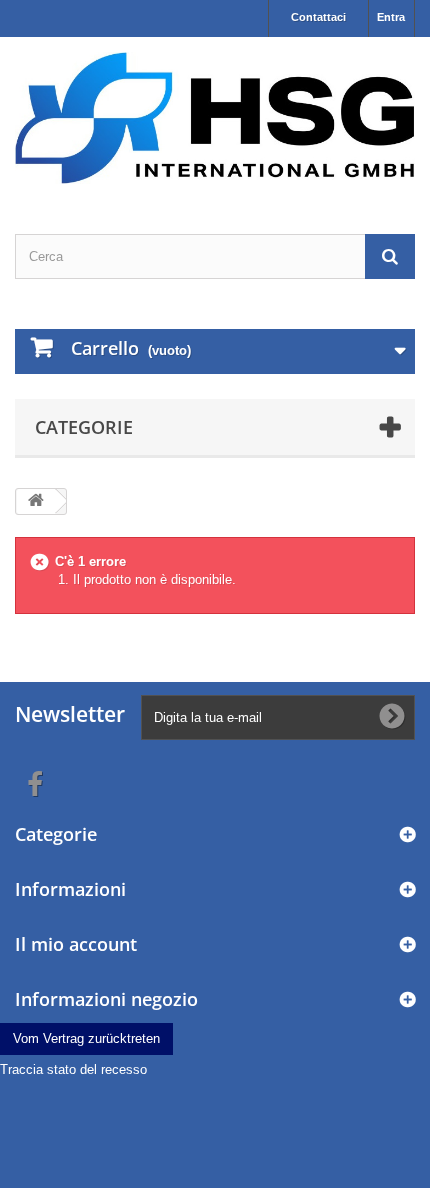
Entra (391, 17)
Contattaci (318, 17)
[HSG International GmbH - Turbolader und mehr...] (215, 118)
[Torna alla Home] (36, 501)
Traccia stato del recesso (73, 1069)
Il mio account (76, 944)
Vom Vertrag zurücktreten (86, 1038)
